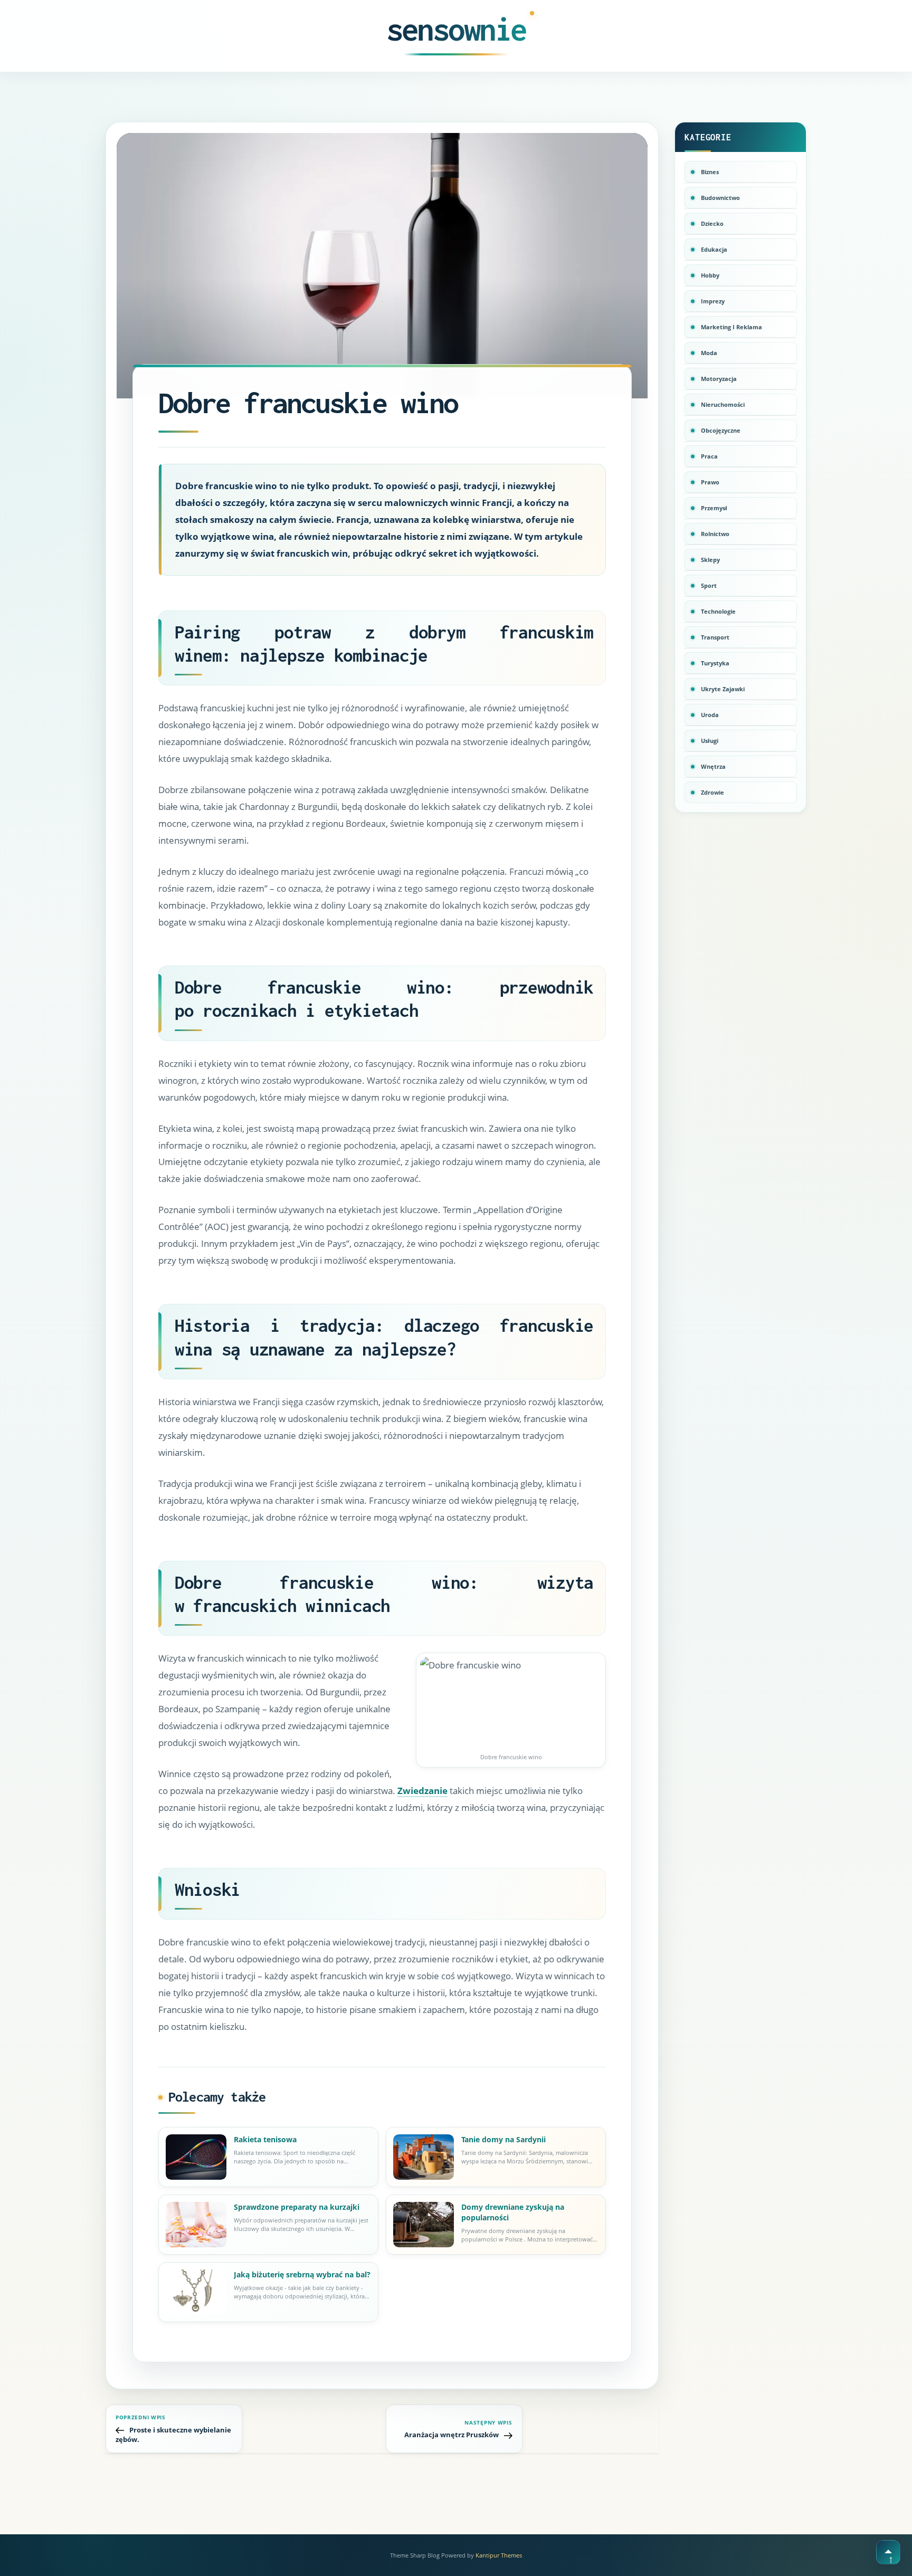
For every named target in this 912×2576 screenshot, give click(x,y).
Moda (709, 353)
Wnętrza (713, 766)
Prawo (710, 482)
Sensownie (456, 29)
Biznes (710, 172)
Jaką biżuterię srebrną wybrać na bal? (302, 2274)
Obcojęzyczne (721, 430)
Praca (709, 456)
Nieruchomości (723, 404)
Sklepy (710, 560)
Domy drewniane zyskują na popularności (513, 2212)
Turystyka (715, 663)
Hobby (710, 275)
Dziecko (712, 223)
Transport (715, 637)
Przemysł (714, 508)
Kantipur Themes (499, 2555)
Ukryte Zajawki (723, 689)
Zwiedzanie (422, 1791)
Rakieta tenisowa (266, 2139)
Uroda (710, 715)
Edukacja (714, 249)
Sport (709, 585)
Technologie (718, 611)
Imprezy (713, 301)
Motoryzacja (719, 379)
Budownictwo (720, 198)
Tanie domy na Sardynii (503, 2139)
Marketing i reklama (731, 327)
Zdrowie (712, 792)
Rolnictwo (715, 534)
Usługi (710, 741)
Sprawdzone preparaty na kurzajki (297, 2207)
